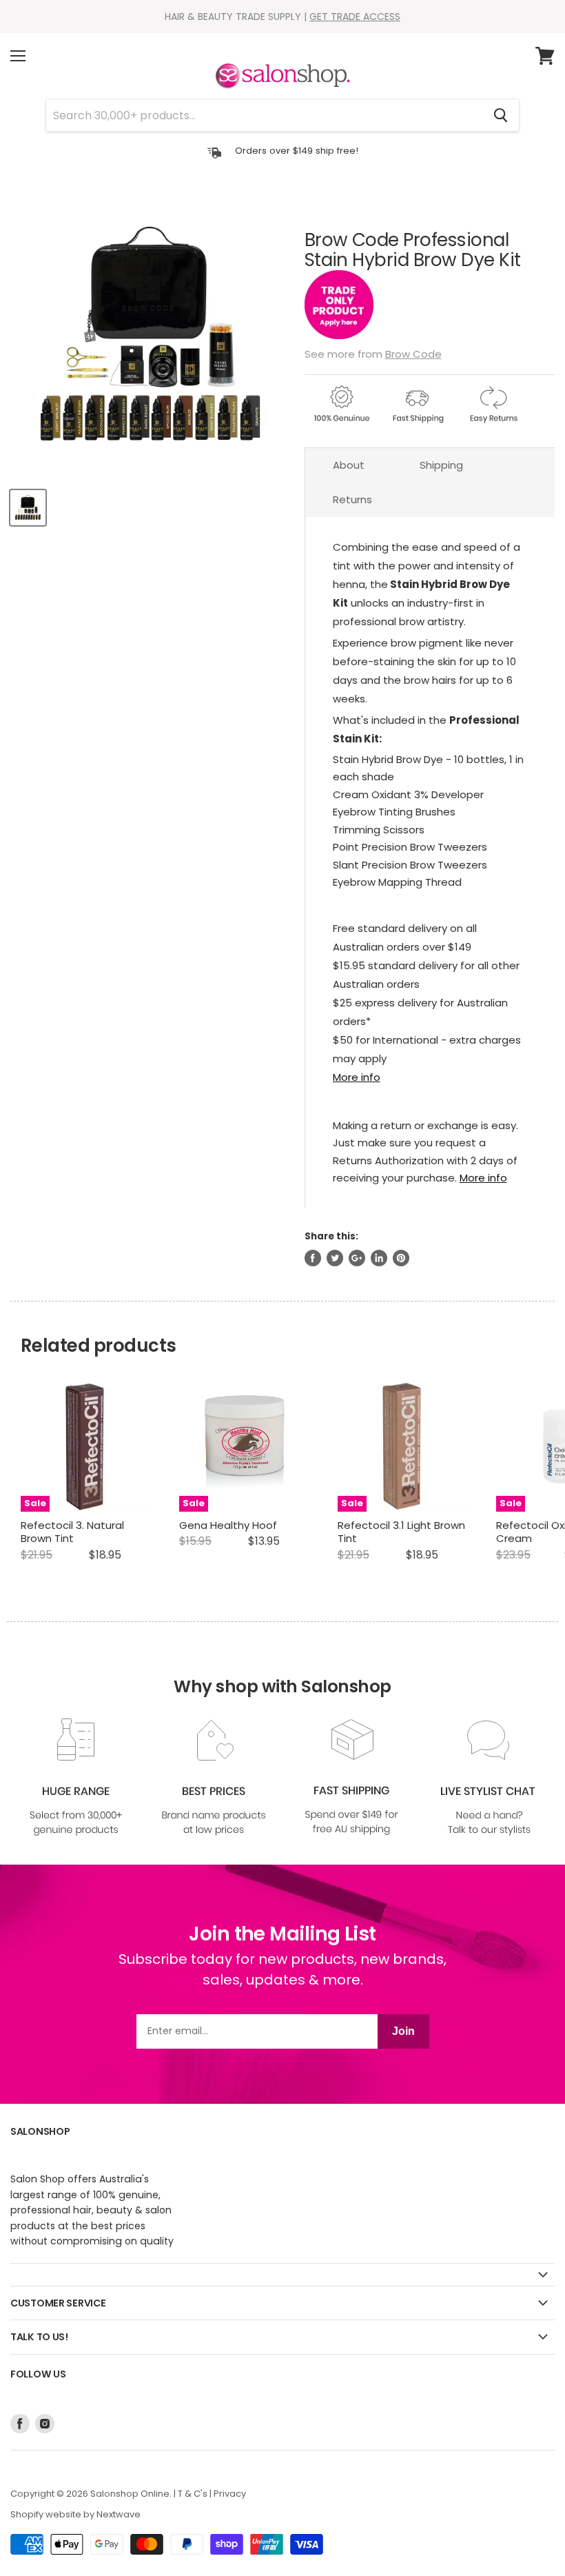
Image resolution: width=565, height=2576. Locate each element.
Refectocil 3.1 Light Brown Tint (401, 1532)
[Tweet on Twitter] (335, 1258)
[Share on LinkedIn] (379, 1258)
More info (357, 1077)
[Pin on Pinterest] (401, 1258)
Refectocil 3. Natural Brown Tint (72, 1532)
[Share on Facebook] (313, 1258)
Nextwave (119, 2514)
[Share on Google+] (357, 1258)
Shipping (441, 465)
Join (403, 2031)
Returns (352, 499)
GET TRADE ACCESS (355, 17)
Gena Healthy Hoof (228, 1525)
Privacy (230, 2494)
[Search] (501, 115)
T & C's (193, 2494)
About (349, 465)
